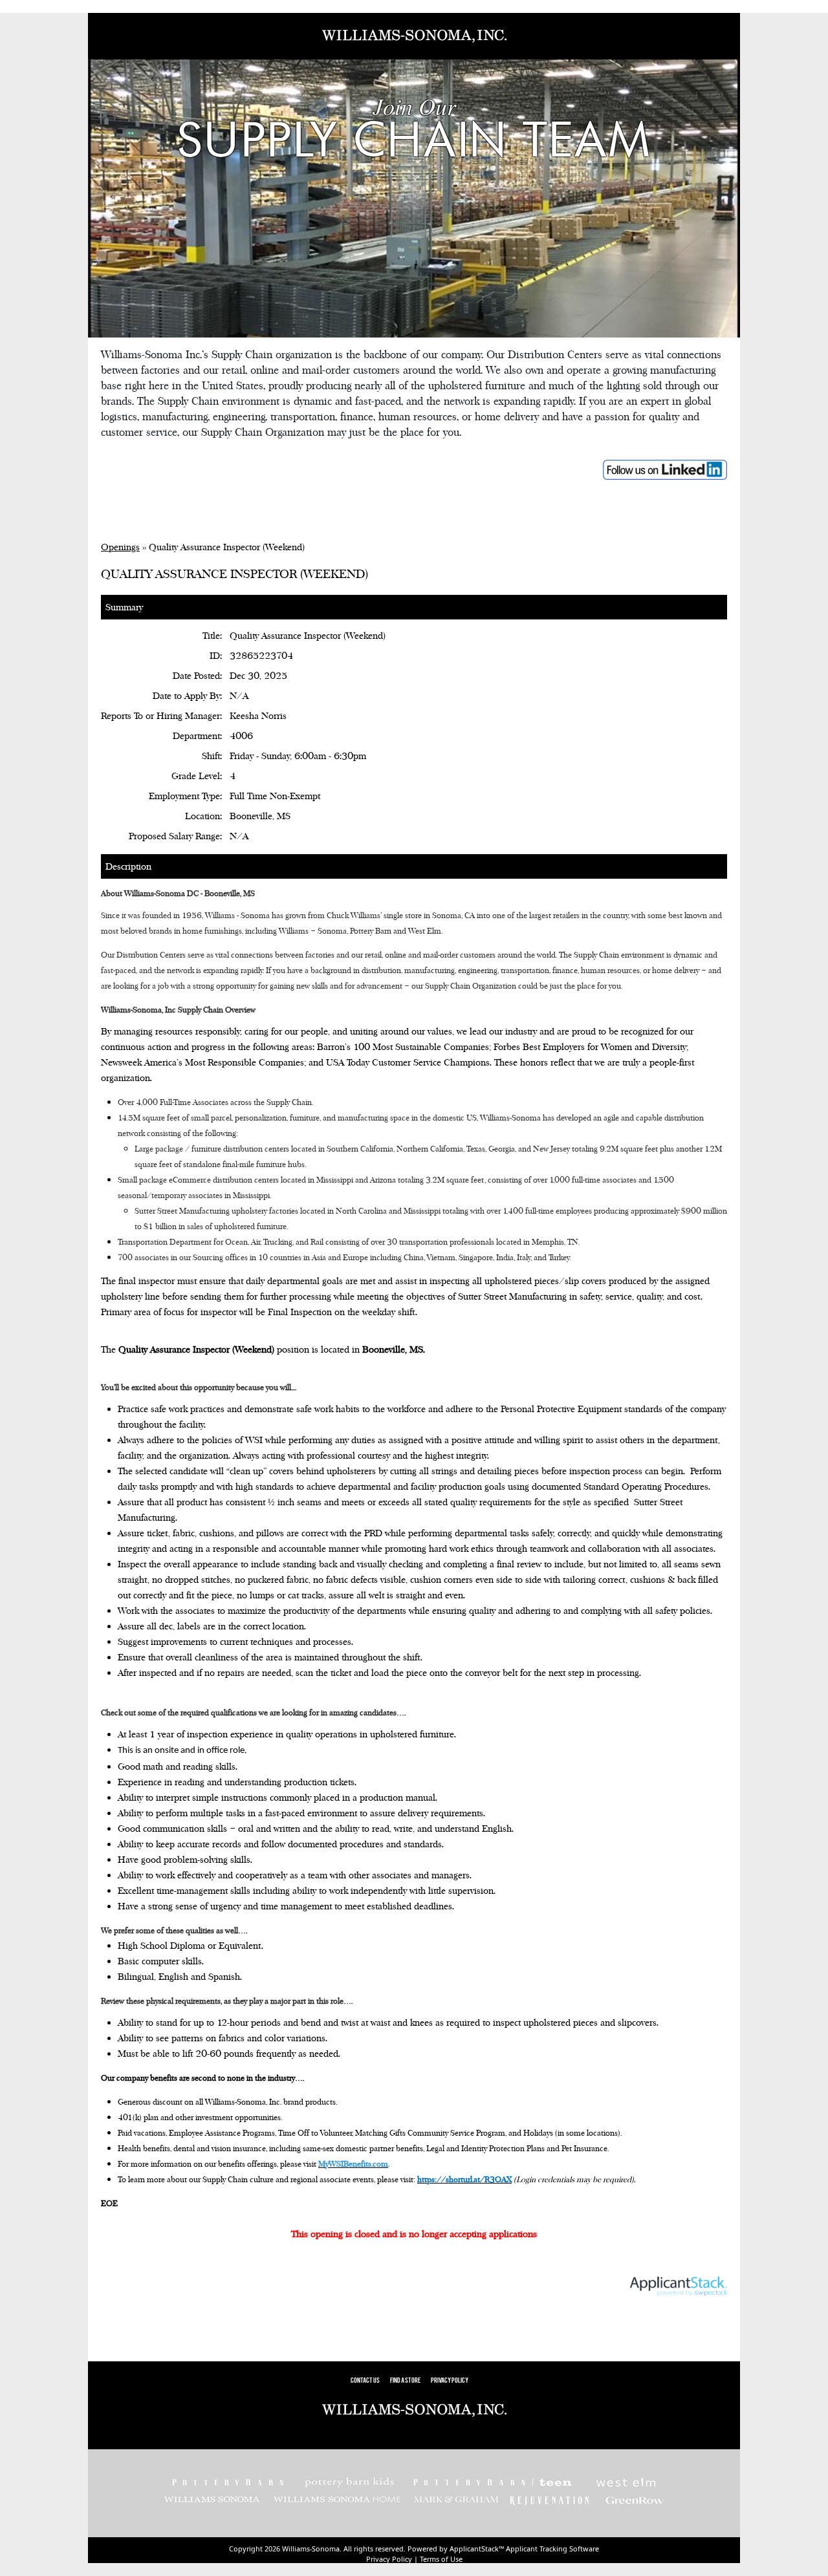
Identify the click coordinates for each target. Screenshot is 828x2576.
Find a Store (405, 2381)
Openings (120, 547)
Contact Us (365, 2381)
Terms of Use (441, 2559)
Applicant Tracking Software (552, 2549)
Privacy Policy (450, 2381)
